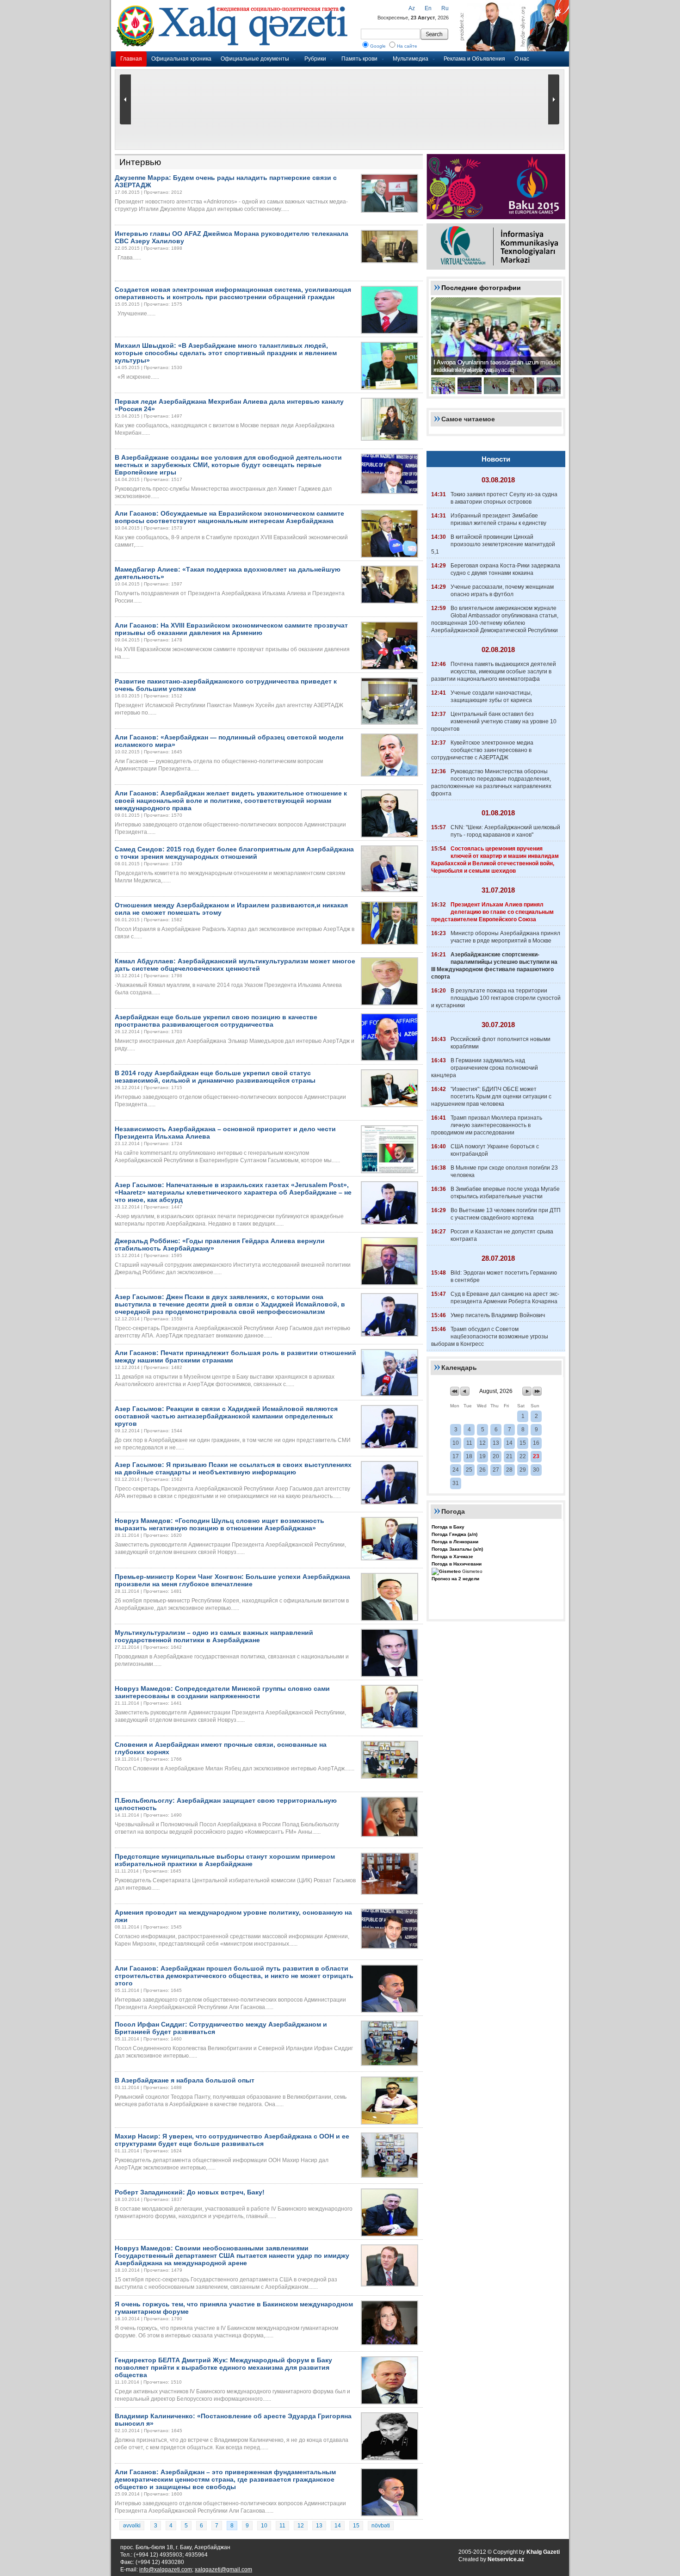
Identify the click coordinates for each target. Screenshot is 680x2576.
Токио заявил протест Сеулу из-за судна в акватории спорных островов (504, 498)
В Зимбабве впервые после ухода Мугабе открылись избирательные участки (505, 1193)
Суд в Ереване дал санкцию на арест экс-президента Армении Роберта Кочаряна (505, 1298)
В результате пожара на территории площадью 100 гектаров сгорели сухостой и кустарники (496, 998)
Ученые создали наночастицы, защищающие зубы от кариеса (491, 696)
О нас (522, 59)
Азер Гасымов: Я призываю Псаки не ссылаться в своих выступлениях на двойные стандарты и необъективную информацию (233, 1468)
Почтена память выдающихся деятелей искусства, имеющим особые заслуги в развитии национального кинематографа (494, 672)
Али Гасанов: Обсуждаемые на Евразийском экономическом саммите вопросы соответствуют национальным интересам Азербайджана (229, 517)
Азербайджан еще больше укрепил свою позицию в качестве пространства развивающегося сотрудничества (216, 1021)
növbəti (381, 2526)
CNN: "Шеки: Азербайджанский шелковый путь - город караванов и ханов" (505, 831)
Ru (445, 8)
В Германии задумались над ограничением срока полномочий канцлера (485, 1068)
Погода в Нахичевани (457, 1564)
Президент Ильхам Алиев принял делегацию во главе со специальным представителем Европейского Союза (492, 912)
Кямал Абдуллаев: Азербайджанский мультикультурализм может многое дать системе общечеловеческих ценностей (235, 965)
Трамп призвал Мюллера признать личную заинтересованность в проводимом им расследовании (487, 1125)
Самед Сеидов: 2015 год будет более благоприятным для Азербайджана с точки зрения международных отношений (234, 853)
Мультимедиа (411, 59)
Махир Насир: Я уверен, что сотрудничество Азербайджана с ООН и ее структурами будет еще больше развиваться (232, 2140)
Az (412, 8)
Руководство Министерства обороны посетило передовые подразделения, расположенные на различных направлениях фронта (491, 783)
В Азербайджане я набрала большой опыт (185, 2080)
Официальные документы (255, 59)
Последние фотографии (481, 288)
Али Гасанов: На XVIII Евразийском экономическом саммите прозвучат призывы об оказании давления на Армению (231, 629)
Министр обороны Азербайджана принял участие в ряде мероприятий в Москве (505, 937)
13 (319, 2526)
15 (356, 2526)
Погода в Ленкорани (455, 1542)
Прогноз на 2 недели (455, 1579)
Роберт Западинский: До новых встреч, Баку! (190, 2192)
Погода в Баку (448, 1527)
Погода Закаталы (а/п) (457, 1549)
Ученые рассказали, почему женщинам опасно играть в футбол (502, 591)
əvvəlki (132, 2526)
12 (301, 2526)
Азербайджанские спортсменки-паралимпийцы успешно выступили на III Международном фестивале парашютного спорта (494, 966)
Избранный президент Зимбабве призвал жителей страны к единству (498, 519)
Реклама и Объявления (474, 59)
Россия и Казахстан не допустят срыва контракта (502, 1235)
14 (338, 2526)
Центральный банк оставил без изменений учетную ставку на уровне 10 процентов (494, 721)
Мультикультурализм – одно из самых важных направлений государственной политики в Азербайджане (214, 1636)
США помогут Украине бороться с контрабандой (495, 1150)
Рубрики (315, 59)
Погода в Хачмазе (452, 1556)
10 (264, 2526)
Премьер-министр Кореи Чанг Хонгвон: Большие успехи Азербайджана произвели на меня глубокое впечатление (232, 1580)
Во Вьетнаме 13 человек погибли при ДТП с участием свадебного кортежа (506, 1214)
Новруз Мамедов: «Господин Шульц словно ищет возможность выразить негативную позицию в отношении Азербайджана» (219, 1524)
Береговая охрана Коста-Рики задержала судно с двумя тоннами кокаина (505, 569)
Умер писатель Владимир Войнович (498, 1315)
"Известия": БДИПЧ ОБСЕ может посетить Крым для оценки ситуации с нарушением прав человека (491, 1097)
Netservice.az (506, 2559)
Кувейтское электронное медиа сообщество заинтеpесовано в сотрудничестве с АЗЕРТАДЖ (482, 750)
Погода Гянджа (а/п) (454, 1534)
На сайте (407, 46)
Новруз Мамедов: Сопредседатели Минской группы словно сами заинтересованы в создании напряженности (222, 1692)
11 (282, 2526)
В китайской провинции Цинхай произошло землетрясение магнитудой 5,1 (493, 544)
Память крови (359, 59)
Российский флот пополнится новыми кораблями (501, 1043)
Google (378, 46)
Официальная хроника (181, 59)
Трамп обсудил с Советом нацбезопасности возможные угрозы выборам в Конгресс (490, 1337)
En (428, 8)
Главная (131, 59)
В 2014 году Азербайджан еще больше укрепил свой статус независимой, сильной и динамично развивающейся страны (215, 1077)
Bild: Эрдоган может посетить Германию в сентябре (504, 1276)
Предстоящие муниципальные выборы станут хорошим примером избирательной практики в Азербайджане (225, 1860)
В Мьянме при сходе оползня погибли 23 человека (504, 1171)
